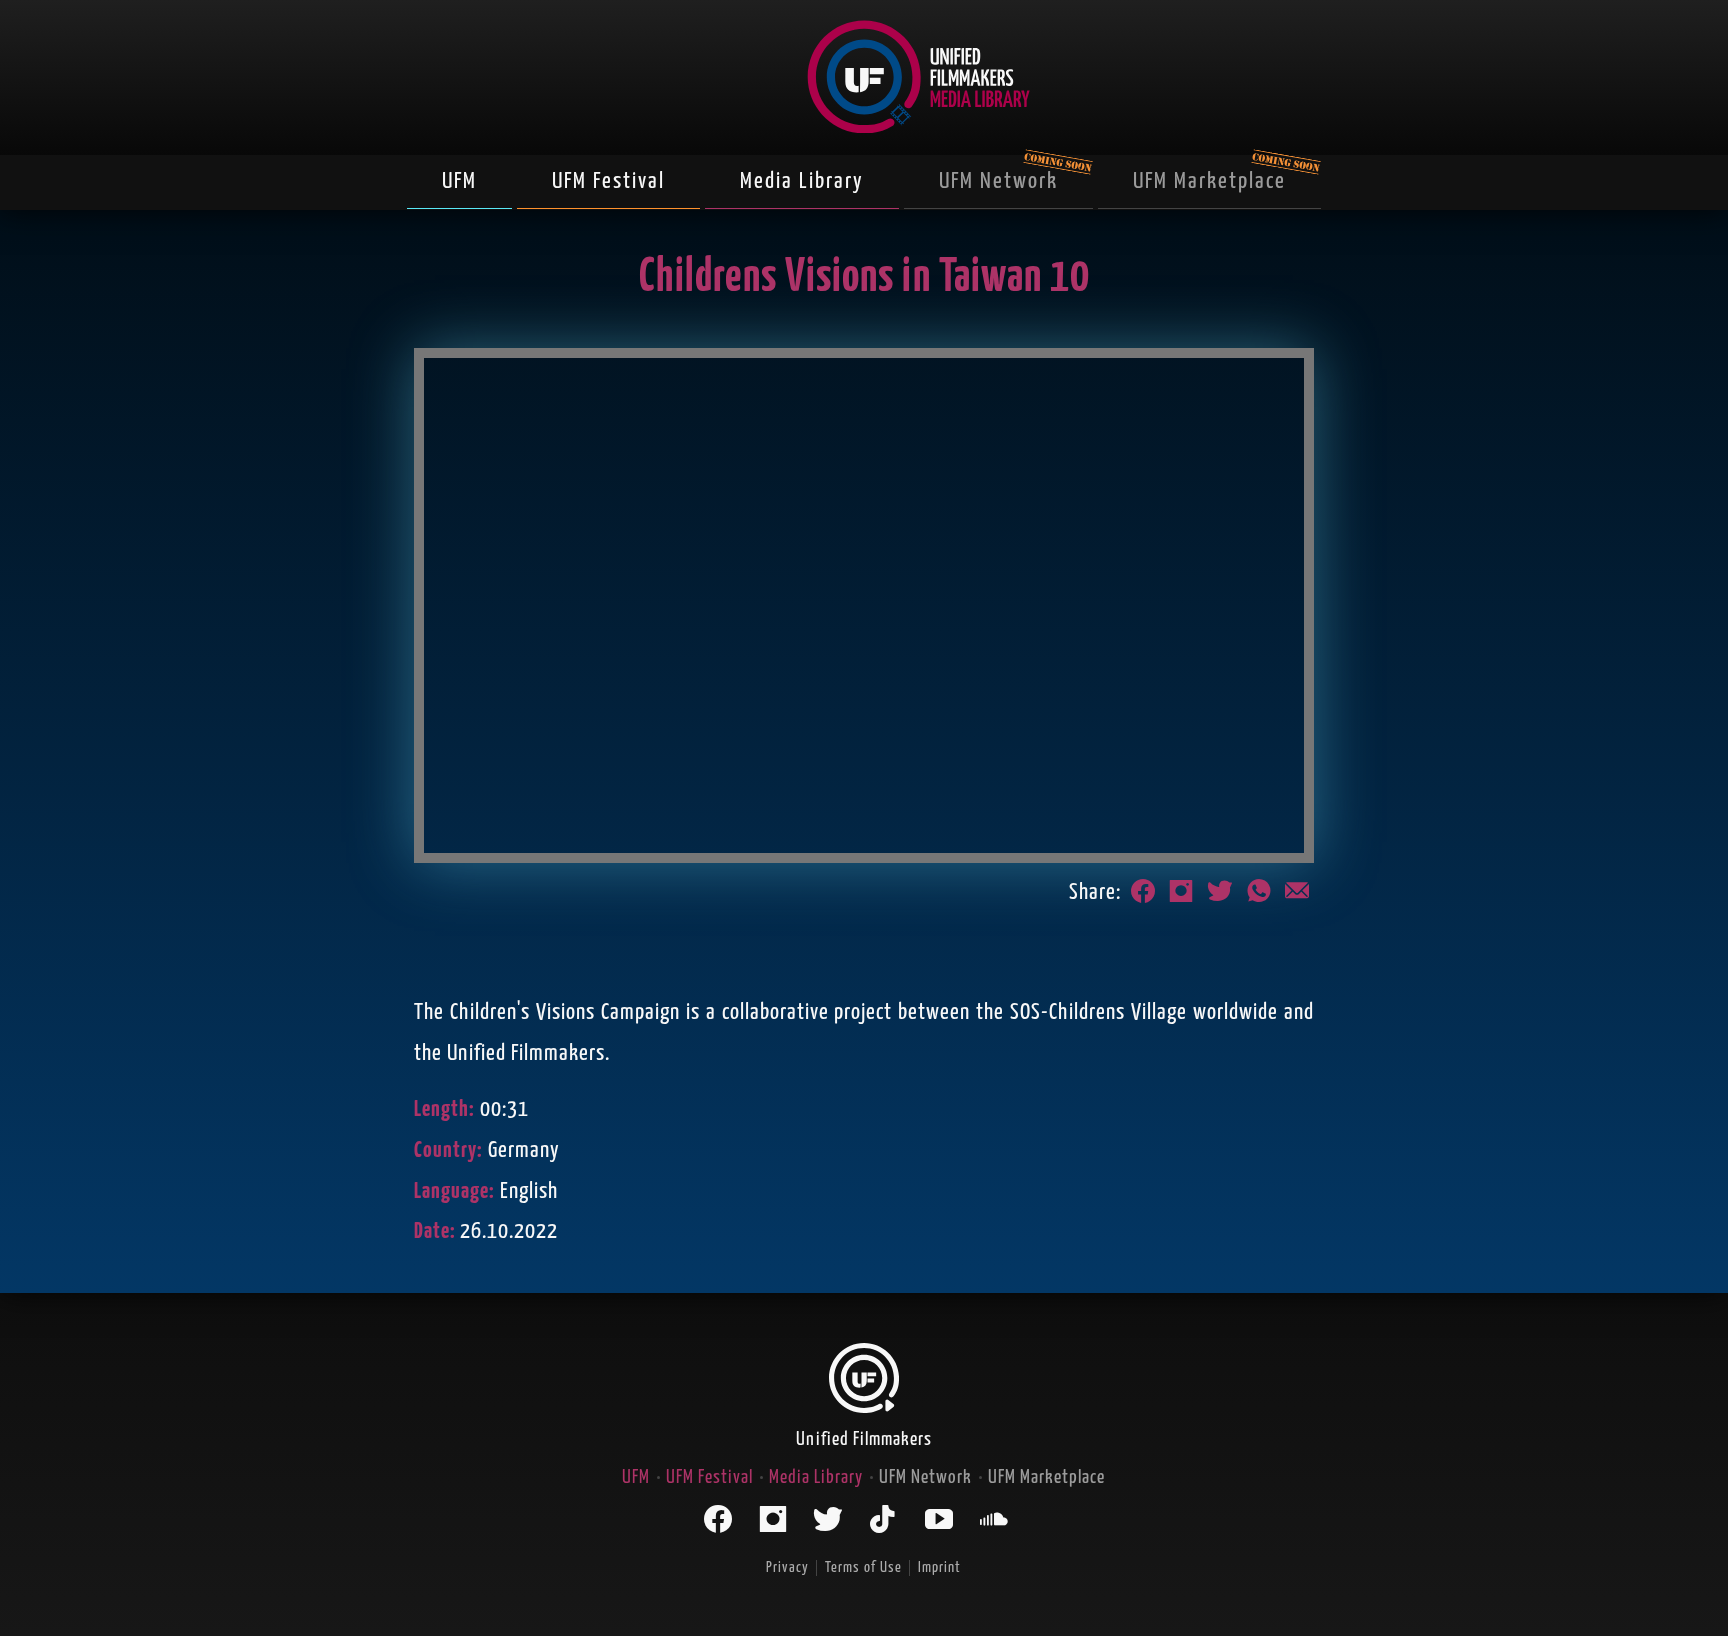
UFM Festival (608, 181)
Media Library (802, 181)
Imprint (939, 1567)
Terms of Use (863, 1567)
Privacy (787, 1567)
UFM (459, 181)
